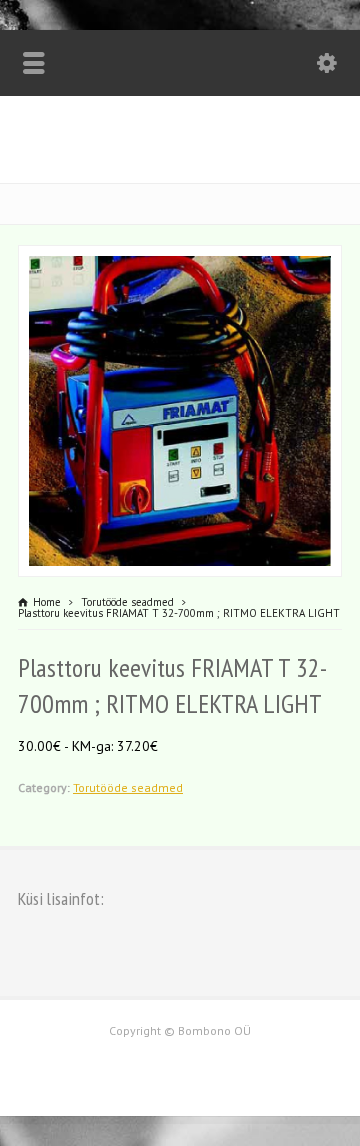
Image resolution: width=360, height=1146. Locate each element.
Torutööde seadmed (128, 787)
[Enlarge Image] (180, 258)
